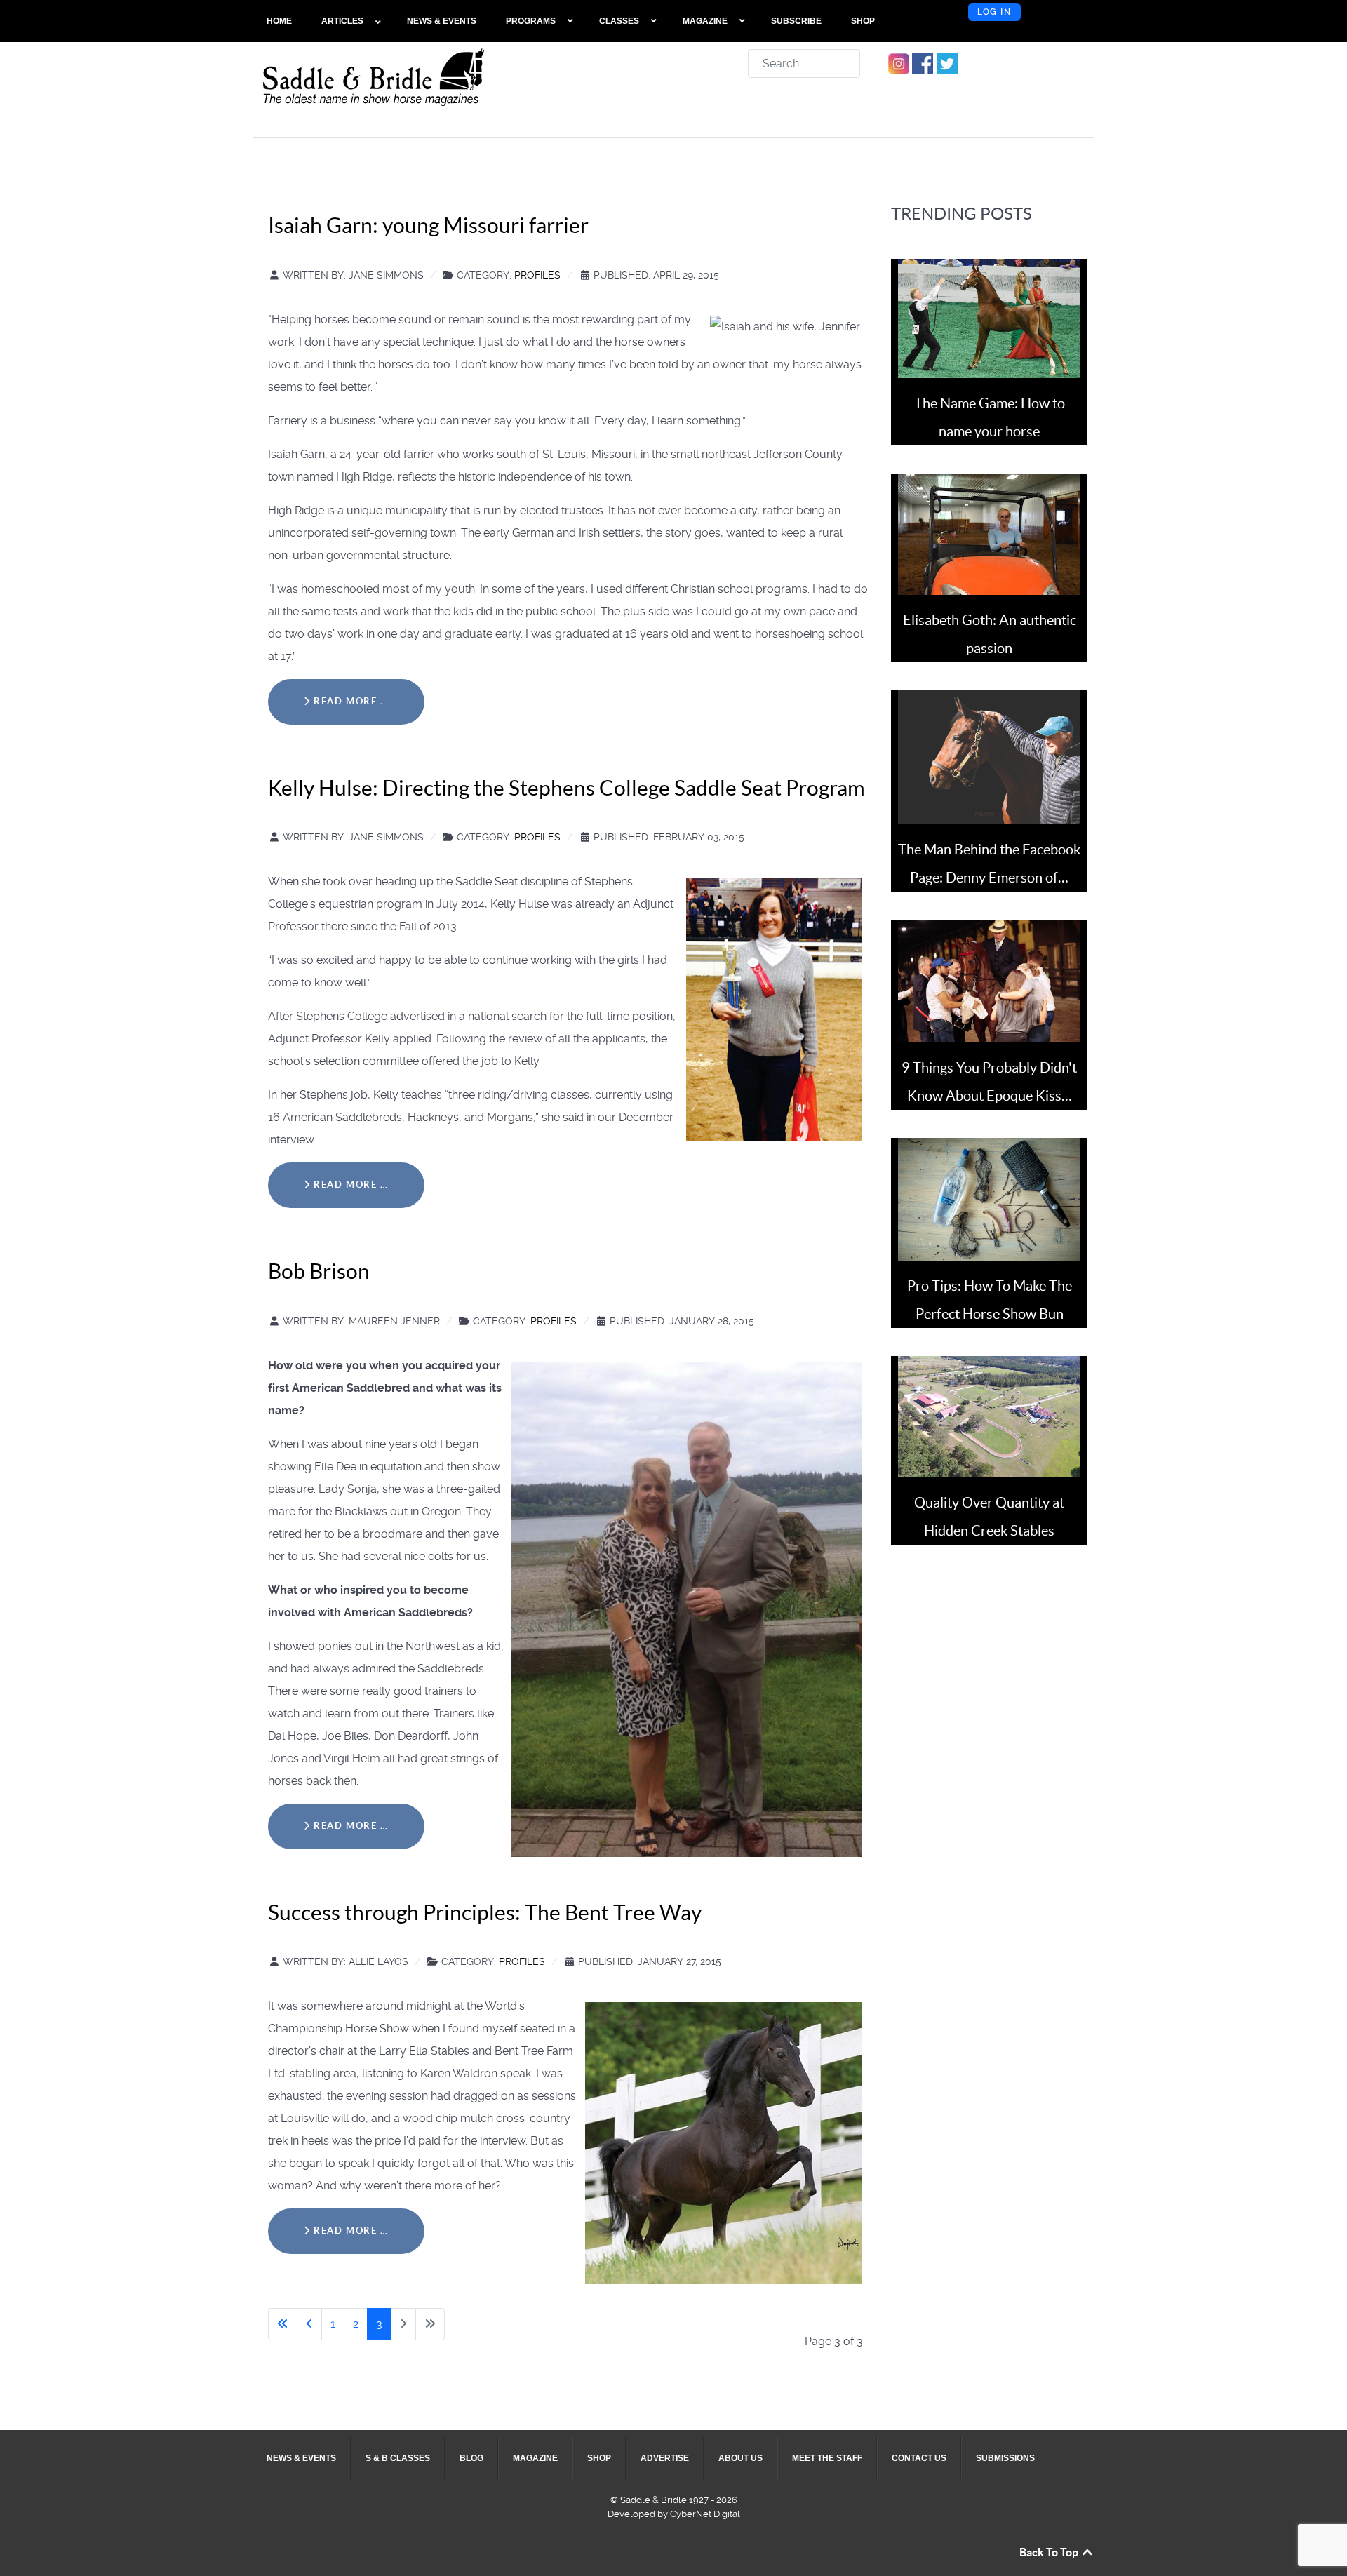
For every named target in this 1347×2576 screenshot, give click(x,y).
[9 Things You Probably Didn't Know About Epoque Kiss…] (989, 980)
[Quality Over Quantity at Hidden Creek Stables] (989, 1416)
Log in (994, 12)
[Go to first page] (283, 2324)
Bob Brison (319, 1271)
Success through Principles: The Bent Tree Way (485, 1912)
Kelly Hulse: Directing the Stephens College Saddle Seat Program (567, 788)
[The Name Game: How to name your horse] (989, 317)
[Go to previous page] (309, 2324)
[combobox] (804, 63)
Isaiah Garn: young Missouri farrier (428, 225)
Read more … (350, 701)
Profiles (537, 275)
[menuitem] (280, 21)
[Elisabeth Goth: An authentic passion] (989, 534)
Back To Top (1050, 2552)
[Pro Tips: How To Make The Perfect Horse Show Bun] (989, 1199)
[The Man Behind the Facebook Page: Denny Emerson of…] (989, 757)
